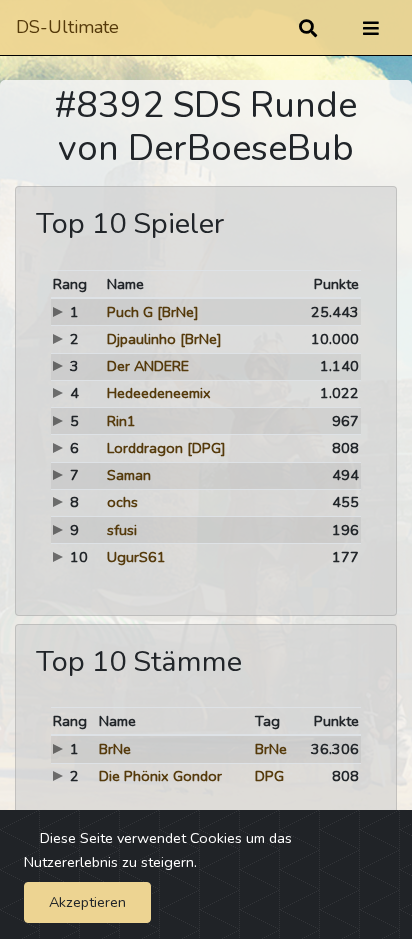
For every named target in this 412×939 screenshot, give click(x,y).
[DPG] (206, 448)
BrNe (115, 749)
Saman (129, 475)
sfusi (122, 530)
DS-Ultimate (67, 27)
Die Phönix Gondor (160, 776)
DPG (269, 776)
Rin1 (121, 421)
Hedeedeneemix (159, 393)
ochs (122, 502)
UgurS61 (136, 557)
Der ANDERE (148, 366)
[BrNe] (178, 312)
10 (79, 557)
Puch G (130, 312)
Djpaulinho (141, 339)
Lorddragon (145, 448)
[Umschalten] (371, 28)
